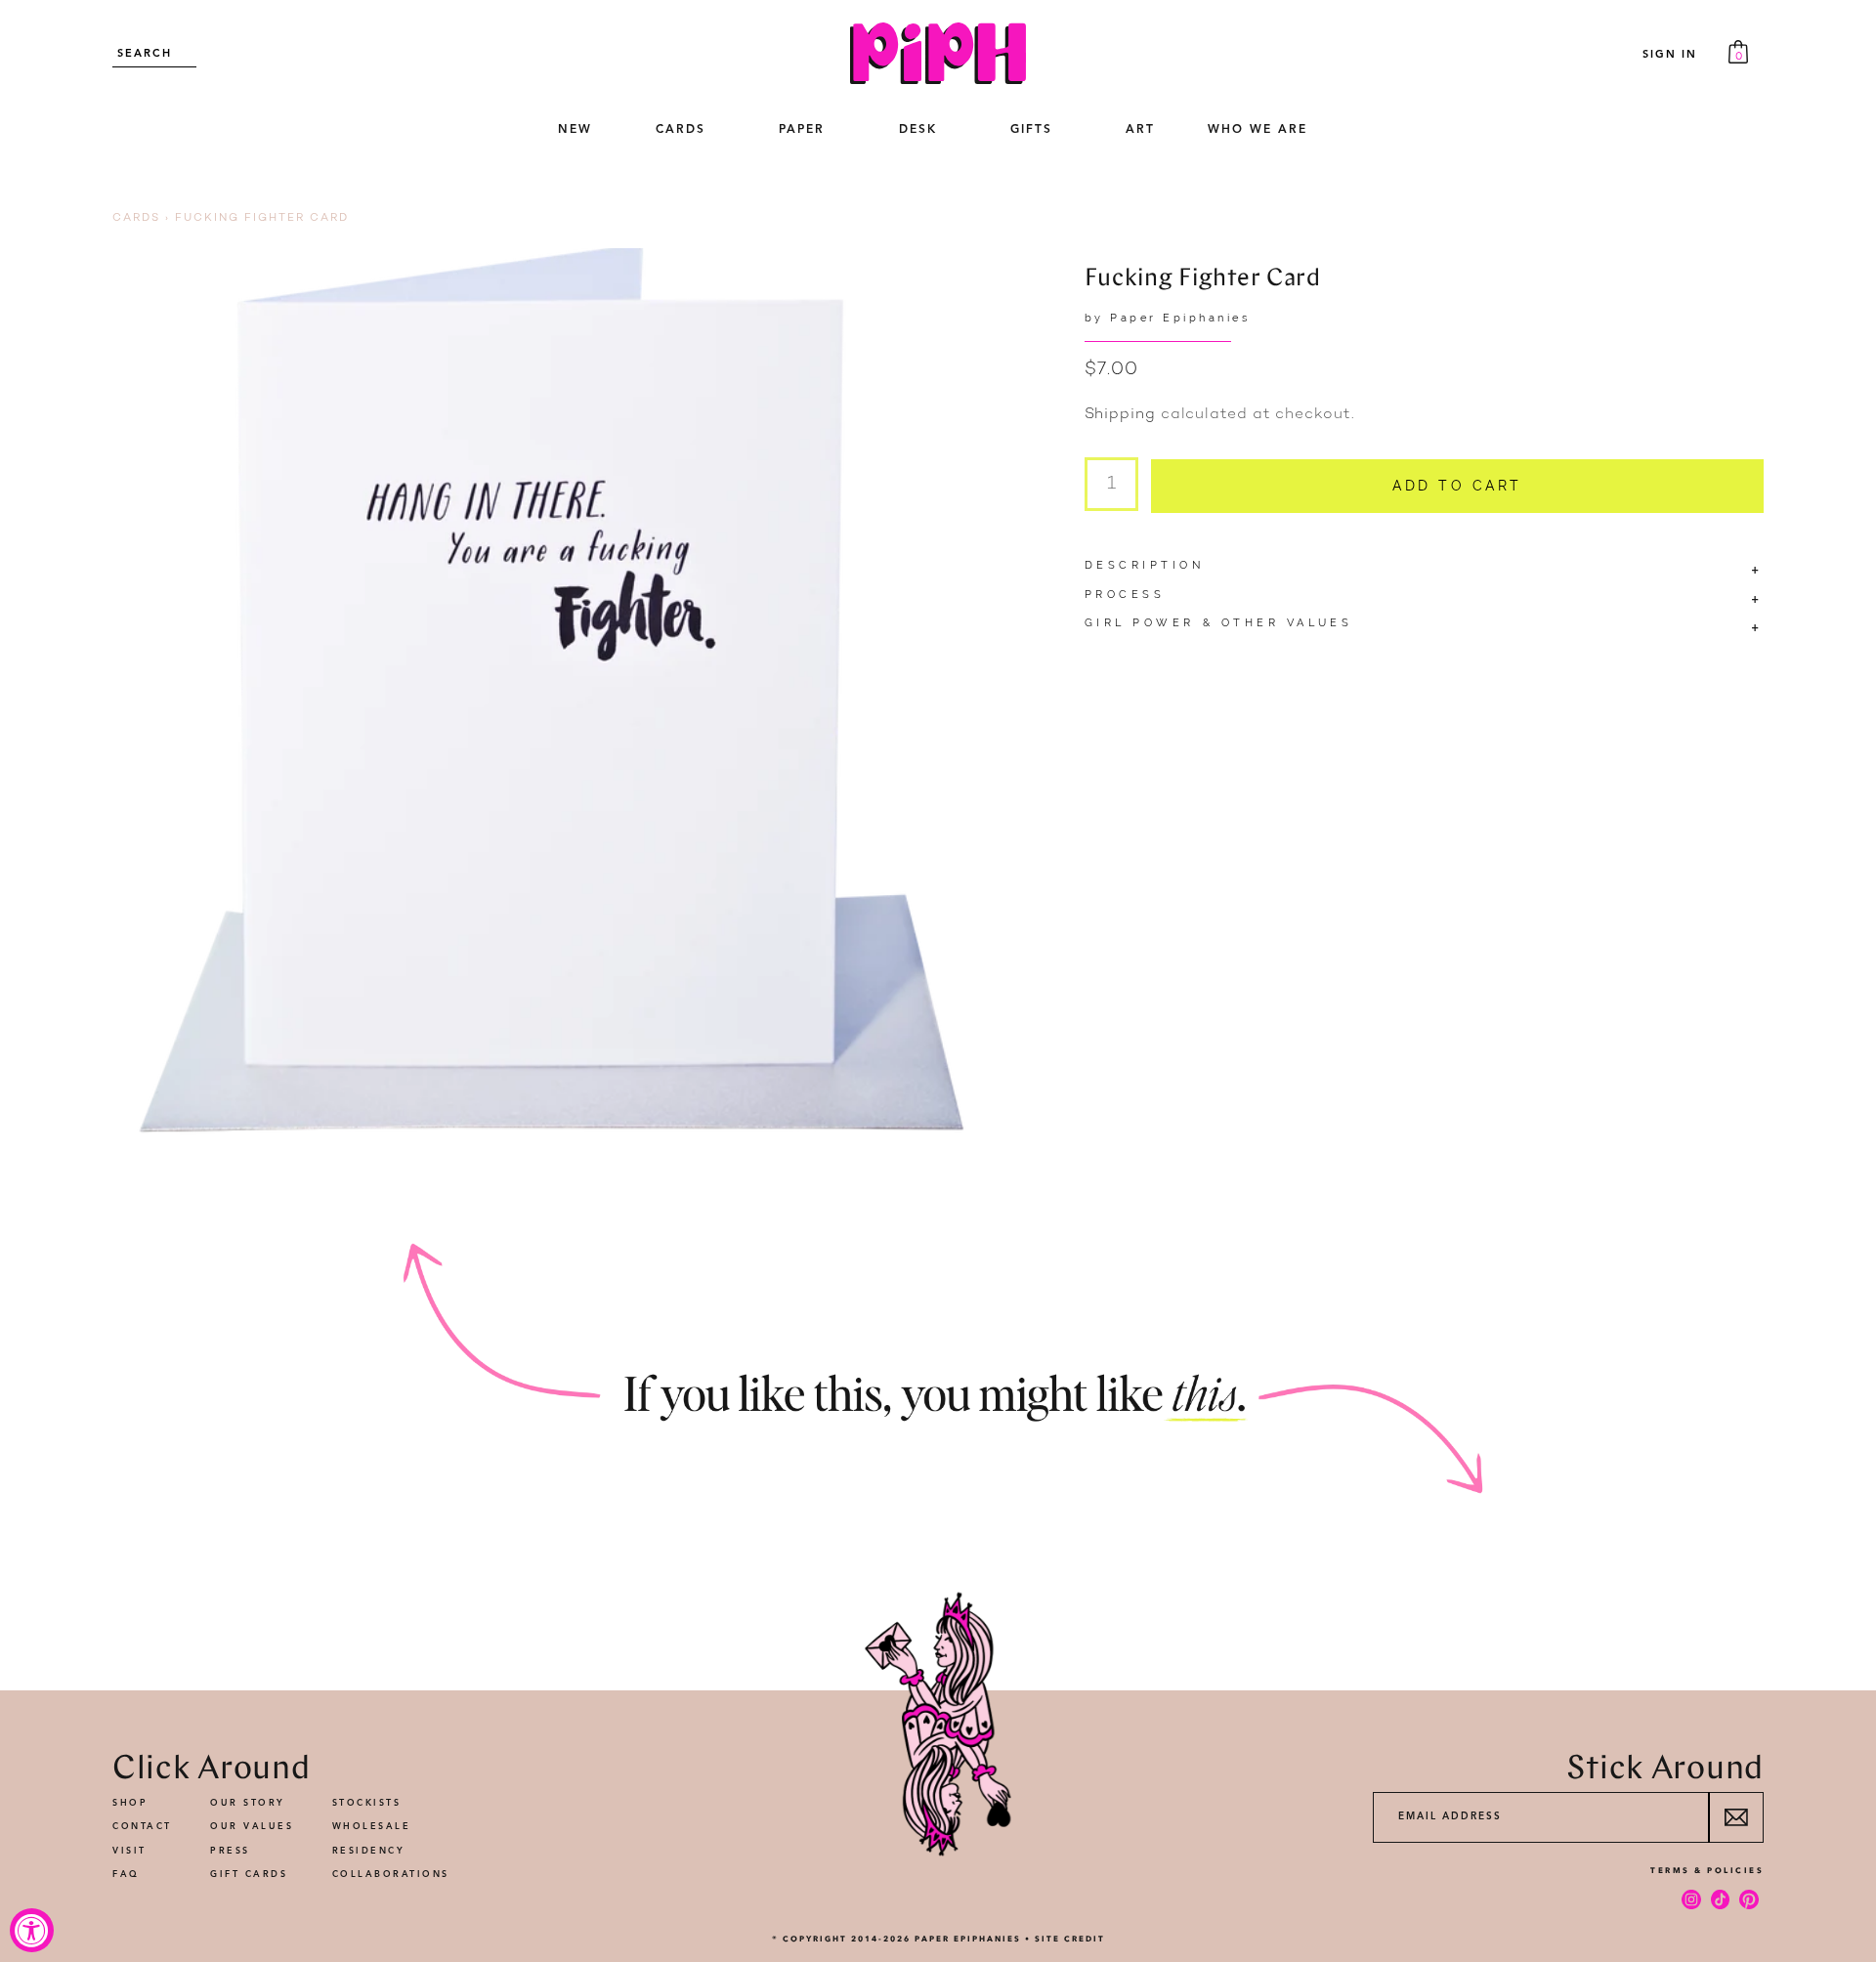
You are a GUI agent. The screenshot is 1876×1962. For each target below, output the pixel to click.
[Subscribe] (1736, 1817)
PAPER (802, 130)
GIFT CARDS (249, 1875)
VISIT (129, 1851)
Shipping (1120, 415)
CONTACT (142, 1827)
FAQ (126, 1875)
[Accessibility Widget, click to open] (32, 1930)
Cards (136, 218)
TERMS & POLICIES (1707, 1870)
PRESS (230, 1851)
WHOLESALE (372, 1827)
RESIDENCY (369, 1851)
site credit (1070, 1939)
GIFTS (1031, 130)
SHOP (130, 1803)
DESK (918, 130)
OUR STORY (248, 1803)
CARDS (681, 130)
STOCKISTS (367, 1803)
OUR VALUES (252, 1827)
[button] (680, 131)
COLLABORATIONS (391, 1875)
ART (1140, 130)
